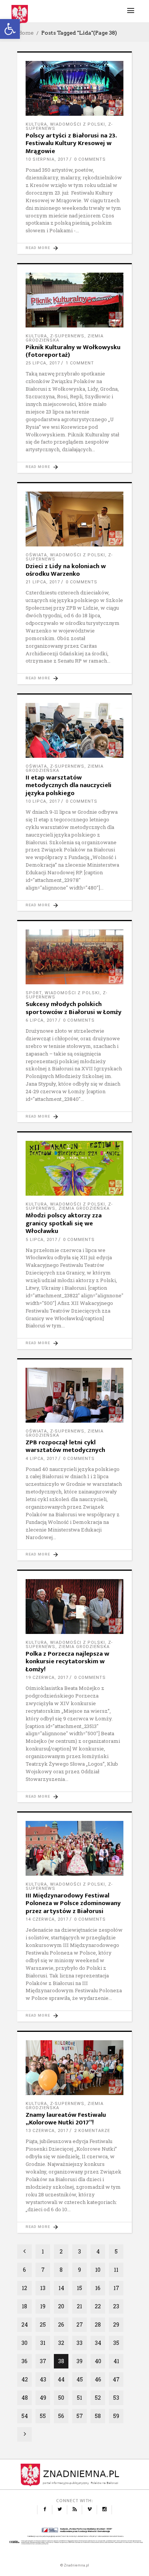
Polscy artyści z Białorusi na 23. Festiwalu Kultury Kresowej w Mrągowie (71, 143)
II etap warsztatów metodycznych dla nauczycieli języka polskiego (69, 785)
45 (80, 2379)
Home (25, 33)
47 (116, 2379)
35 (116, 2343)
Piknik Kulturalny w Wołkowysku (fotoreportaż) (73, 351)
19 (43, 2306)
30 (24, 2343)
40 (98, 2361)
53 (116, 2398)
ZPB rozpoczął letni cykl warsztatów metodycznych (65, 1446)
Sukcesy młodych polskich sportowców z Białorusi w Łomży (74, 1008)
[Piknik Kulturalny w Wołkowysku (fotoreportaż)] (74, 300)
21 (79, 2306)
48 (25, 2398)
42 (25, 2379)
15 (79, 2288)
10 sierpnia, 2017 (47, 159)
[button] (10, 29)
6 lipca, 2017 (41, 1020)
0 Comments (90, 159)
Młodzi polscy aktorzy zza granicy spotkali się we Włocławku (64, 1223)
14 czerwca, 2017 (47, 1919)
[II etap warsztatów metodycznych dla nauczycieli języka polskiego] (74, 730)
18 (24, 2306)
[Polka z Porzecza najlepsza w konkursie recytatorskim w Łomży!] (74, 1607)
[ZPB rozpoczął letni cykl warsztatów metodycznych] (74, 1395)
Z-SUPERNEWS (67, 336)
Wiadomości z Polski (78, 124)
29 (116, 2324)
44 (61, 2379)
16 (98, 2288)
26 (61, 2324)
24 (25, 2324)
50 (61, 2398)
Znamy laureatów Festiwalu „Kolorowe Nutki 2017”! (66, 2119)
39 (79, 2361)
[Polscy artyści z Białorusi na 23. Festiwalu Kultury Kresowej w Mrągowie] (74, 88)
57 (80, 2416)
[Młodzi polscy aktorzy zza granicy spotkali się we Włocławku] (74, 1168)
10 (98, 2270)
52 (98, 2398)
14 (61, 2288)
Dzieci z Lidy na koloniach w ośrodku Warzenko (66, 570)
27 (80, 2324)
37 (43, 2361)
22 (98, 2306)
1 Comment (80, 363)
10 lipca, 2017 (43, 801)
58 (98, 2416)
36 (24, 2361)
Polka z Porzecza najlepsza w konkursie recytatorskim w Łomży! (67, 1662)
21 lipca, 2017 (43, 582)
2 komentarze (92, 2131)
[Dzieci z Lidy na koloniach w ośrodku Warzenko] (74, 519)
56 (61, 2416)
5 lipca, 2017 (41, 1240)
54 (25, 2416)
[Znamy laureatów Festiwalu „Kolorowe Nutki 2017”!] (74, 2068)
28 (98, 2324)
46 (98, 2379)
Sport (34, 993)
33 (79, 2343)
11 (116, 2270)
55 (43, 2416)
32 (61, 2343)
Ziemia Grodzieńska (84, 1208)
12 (24, 2288)
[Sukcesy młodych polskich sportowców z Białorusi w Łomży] (74, 957)
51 (79, 2398)
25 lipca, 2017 (43, 363)
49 (43, 2398)
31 (43, 2343)
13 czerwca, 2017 (47, 2131)
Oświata (36, 555)
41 (116, 2361)
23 (116, 2306)
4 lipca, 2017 (41, 1459)
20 (61, 2306)
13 (43, 2288)
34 (98, 2343)
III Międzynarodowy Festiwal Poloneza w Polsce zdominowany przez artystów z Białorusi (73, 1903)
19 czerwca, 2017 (47, 1678)
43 (43, 2379)
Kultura (36, 124)
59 (116, 2416)
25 (43, 2324)
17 (116, 2288)
